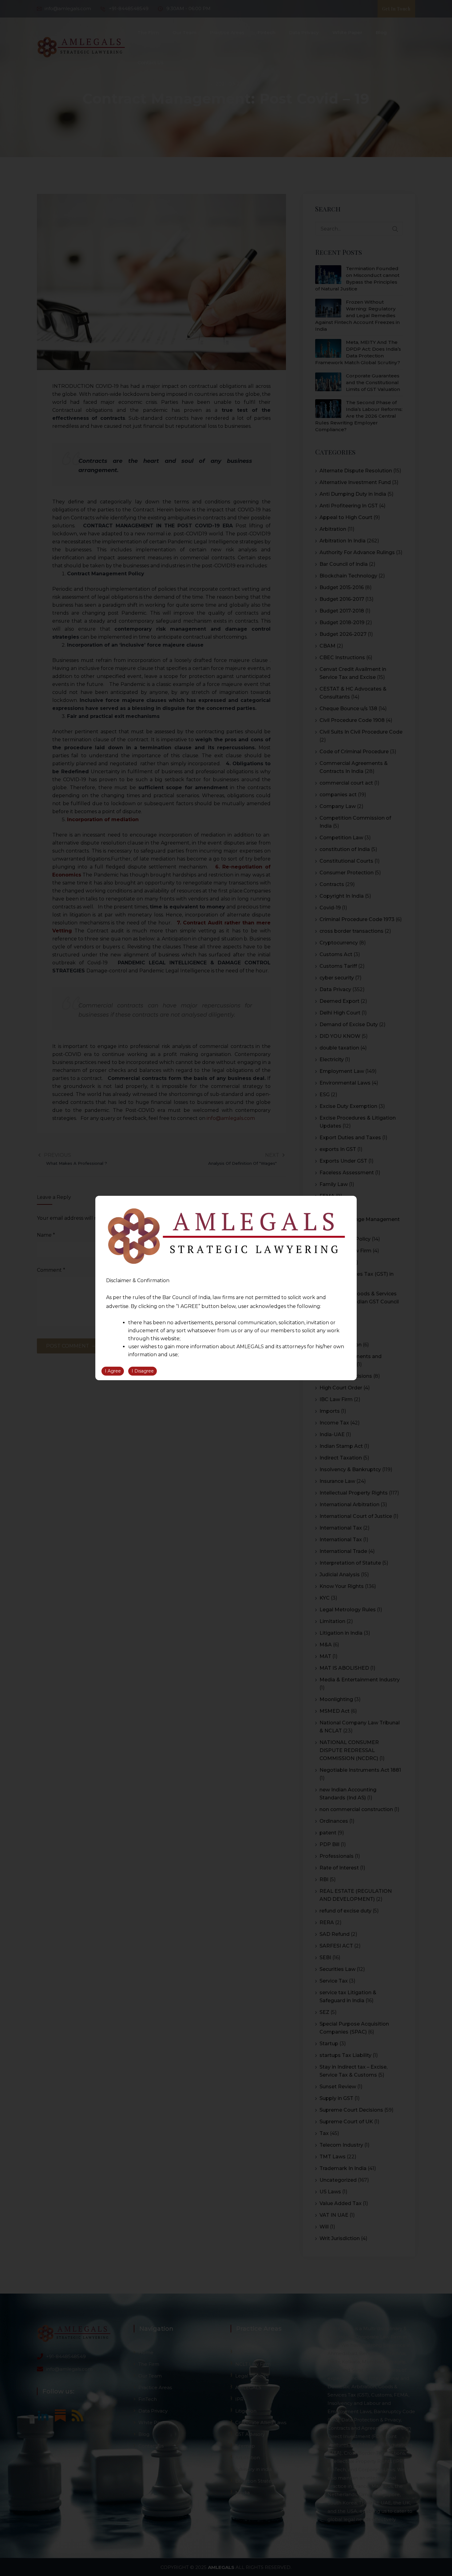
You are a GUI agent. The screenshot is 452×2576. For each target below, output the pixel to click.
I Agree (113, 1371)
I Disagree (143, 1371)
